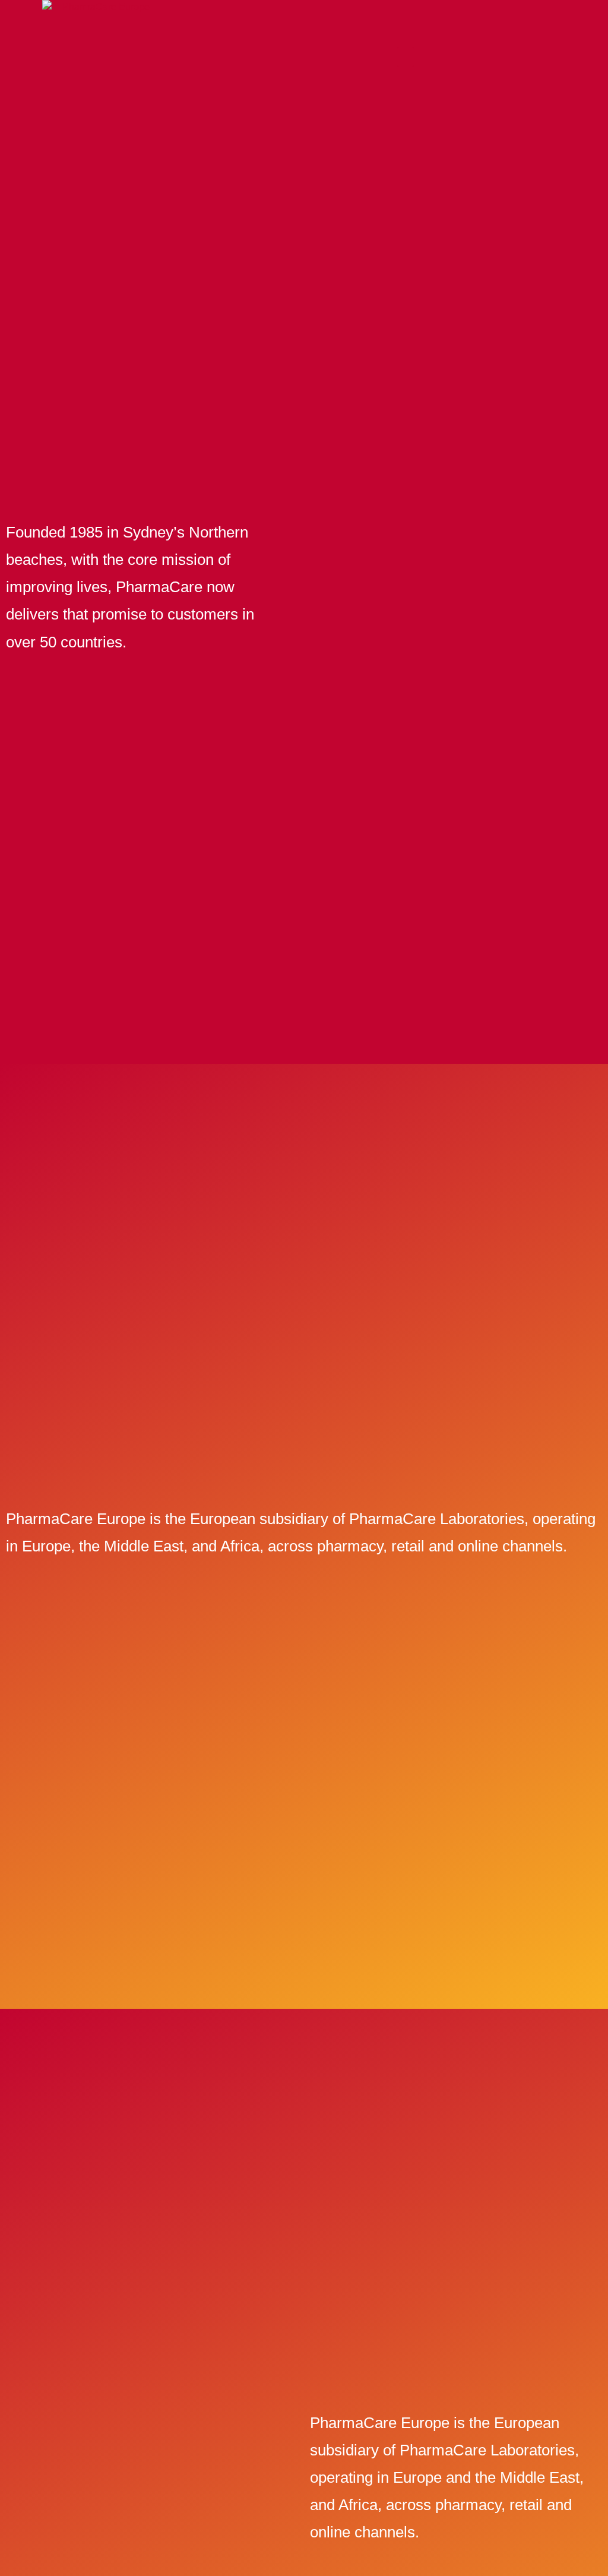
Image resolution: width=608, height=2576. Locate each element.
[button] (406, 57)
